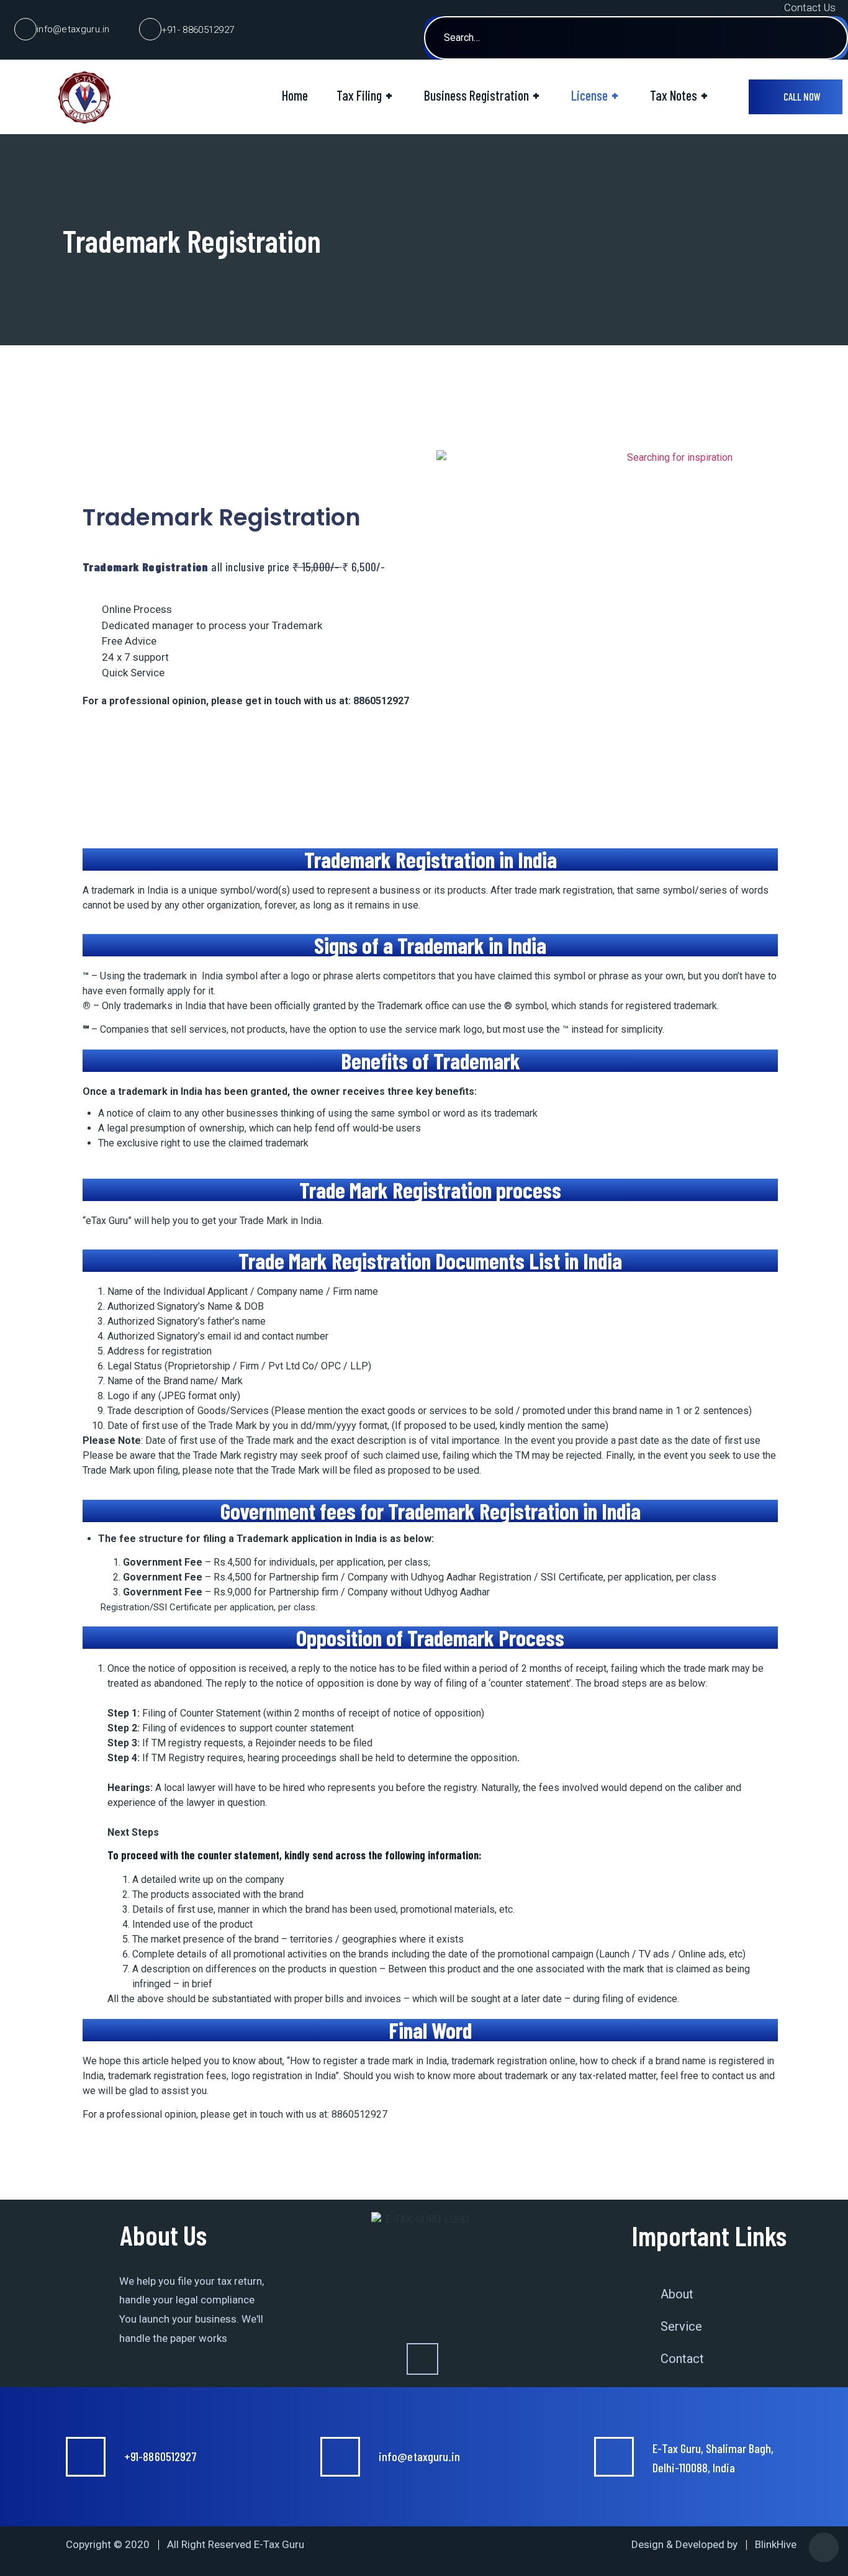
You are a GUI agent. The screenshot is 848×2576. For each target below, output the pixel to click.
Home (295, 95)
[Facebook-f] (422, 2359)
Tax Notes (679, 95)
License (595, 95)
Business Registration (482, 95)
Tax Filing (364, 95)
